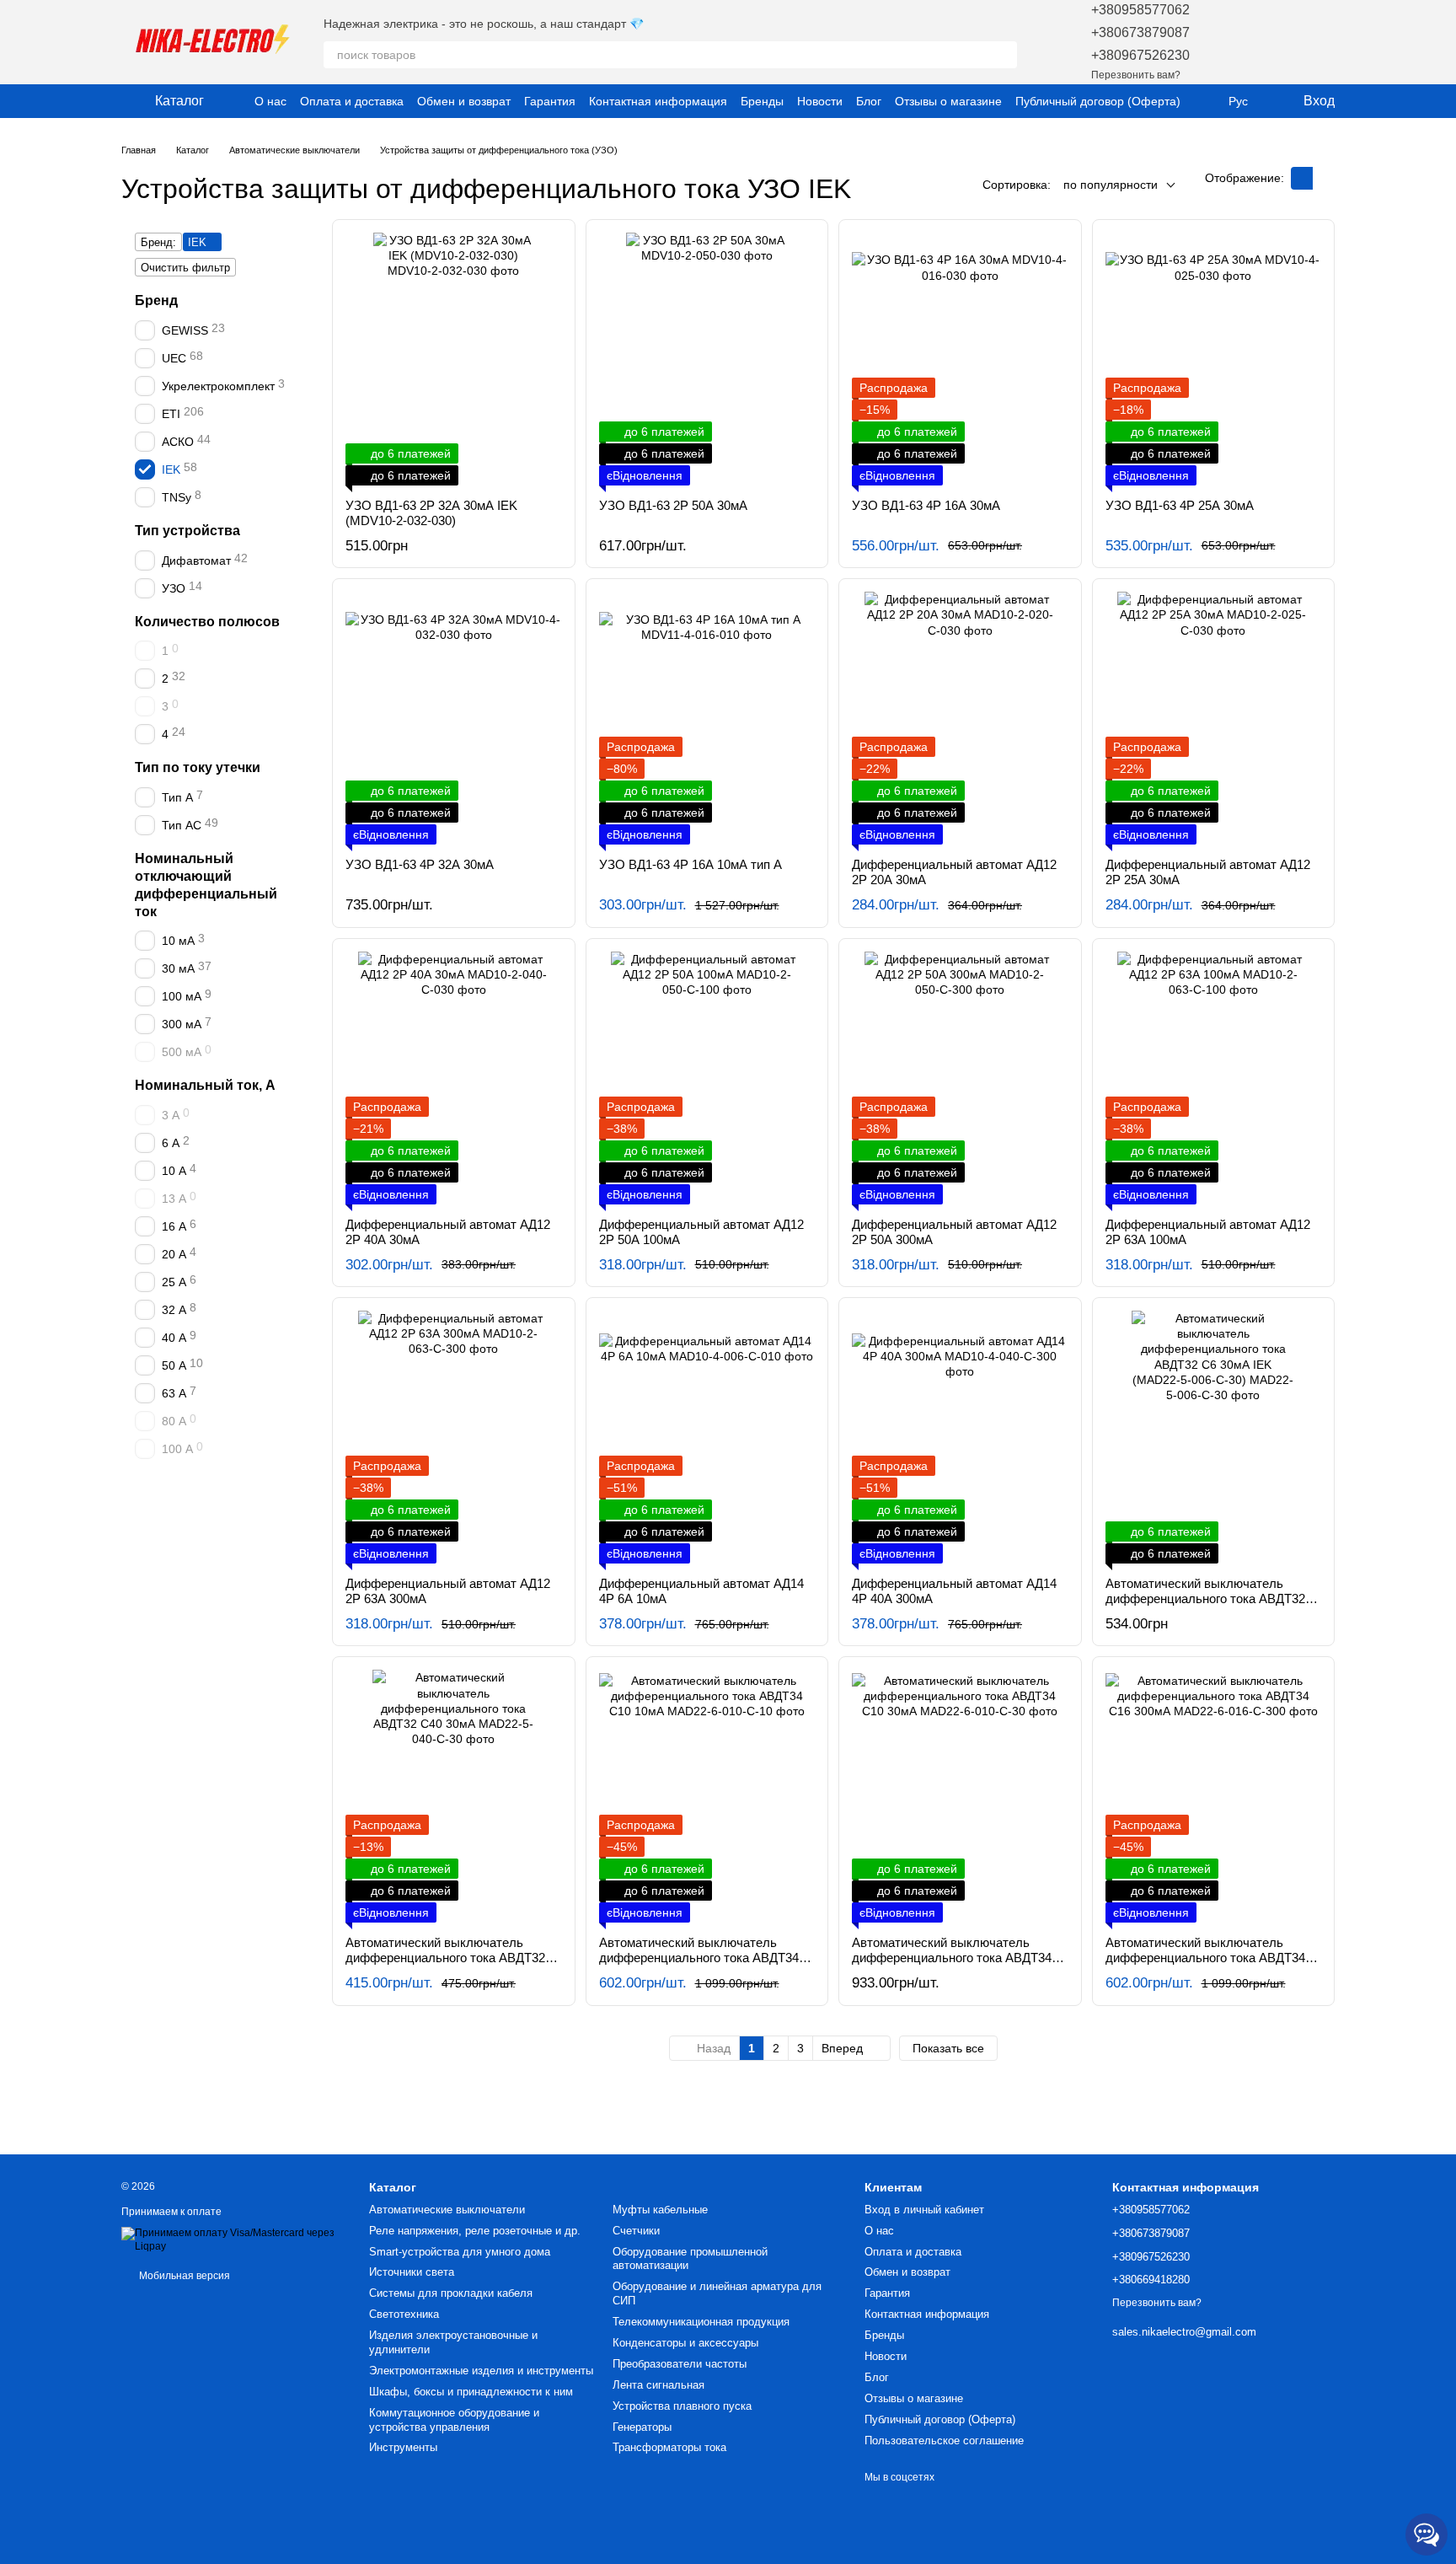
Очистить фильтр (185, 268)
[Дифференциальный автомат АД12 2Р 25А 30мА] (1214, 718)
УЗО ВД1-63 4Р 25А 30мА (1180, 505)
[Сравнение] (1277, 42)
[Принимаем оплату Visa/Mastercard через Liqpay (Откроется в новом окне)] (233, 2239)
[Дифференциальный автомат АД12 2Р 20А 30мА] (960, 718)
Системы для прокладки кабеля (451, 2293)
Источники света (412, 2272)
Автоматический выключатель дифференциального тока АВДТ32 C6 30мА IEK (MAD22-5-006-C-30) (1205, 1598)
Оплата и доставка (352, 101)
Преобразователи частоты (680, 2364)
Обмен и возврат (464, 101)
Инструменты (403, 2447)
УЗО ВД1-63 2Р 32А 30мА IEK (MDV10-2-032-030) (431, 513)
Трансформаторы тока (669, 2447)
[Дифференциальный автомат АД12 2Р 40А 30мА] (454, 1078)
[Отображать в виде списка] (1324, 178)
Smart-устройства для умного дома (460, 2252)
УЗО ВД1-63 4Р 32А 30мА (420, 864)
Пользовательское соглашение (944, 2441)
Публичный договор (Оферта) (1098, 101)
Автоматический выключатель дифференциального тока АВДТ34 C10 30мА (952, 1958)
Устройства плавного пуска (682, 2406)
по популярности (1111, 185)
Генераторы (642, 2427)
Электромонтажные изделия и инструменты (481, 2371)
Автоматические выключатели (447, 2210)
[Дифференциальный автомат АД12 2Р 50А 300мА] (960, 1078)
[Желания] (1234, 42)
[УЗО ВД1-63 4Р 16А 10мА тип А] (707, 718)
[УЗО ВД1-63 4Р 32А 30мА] (454, 718)
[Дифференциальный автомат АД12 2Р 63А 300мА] (454, 1437)
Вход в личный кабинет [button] (924, 2210)
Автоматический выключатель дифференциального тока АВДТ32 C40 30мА (445, 1958)
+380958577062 (1140, 10)
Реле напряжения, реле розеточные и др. (475, 2231)
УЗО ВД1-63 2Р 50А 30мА (673, 505)
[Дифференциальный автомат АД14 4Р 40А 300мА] (960, 1437)
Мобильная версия (183, 2276)
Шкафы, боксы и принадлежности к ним (471, 2392)
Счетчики (636, 2231)
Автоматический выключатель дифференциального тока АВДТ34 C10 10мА (699, 1958)
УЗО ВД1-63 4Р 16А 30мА (926, 505)
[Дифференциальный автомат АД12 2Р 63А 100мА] (1214, 1078)
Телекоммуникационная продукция (701, 2322)
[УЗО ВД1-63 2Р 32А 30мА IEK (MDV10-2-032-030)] (454, 359)
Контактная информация (658, 101)
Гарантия (550, 101)
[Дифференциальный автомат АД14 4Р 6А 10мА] (707, 1437)
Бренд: (158, 242)
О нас (270, 101)
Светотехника (404, 2314)
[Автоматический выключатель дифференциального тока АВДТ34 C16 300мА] (1214, 1796)
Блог (869, 101)
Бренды (762, 101)
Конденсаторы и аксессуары (685, 2343)
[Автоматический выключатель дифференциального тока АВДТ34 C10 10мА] (707, 1796)
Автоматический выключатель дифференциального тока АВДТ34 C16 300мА (1205, 1958)
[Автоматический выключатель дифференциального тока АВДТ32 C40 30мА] (454, 1796)
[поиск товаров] (1004, 55)
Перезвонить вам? (1136, 75)
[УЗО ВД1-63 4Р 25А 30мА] (1214, 359)
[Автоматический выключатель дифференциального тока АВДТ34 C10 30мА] (960, 1796)
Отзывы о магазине (948, 101)
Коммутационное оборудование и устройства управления (454, 2420)
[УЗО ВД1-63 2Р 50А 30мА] (707, 359)
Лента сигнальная (658, 2385)
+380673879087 (1140, 32)
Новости (820, 101)
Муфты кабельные (660, 2210)
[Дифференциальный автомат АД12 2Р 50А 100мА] (707, 1078)
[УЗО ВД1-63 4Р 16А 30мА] (960, 359)
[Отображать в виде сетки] (1302, 178)
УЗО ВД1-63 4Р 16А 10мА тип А (691, 864)
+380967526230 (1140, 55)
